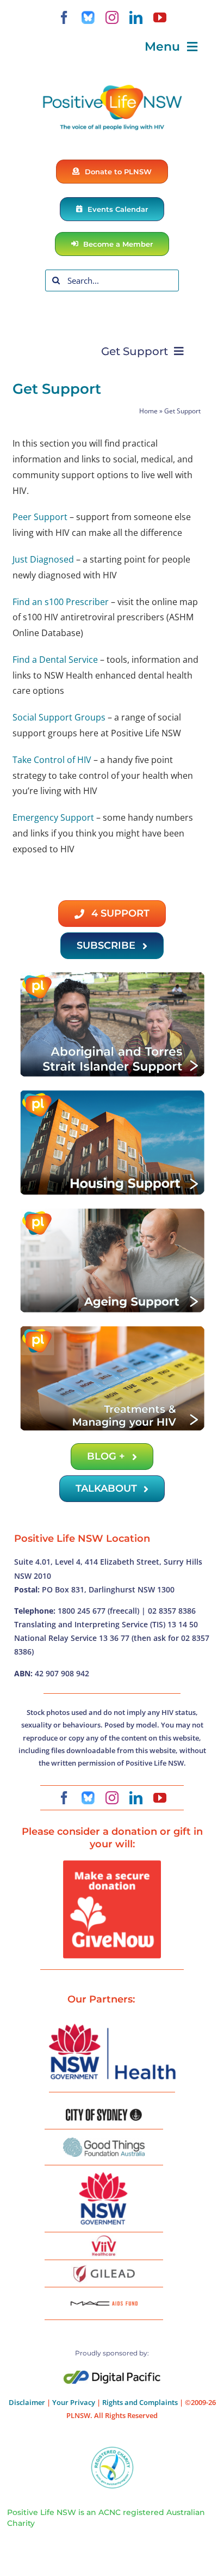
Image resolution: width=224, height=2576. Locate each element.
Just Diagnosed (43, 559)
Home (148, 411)
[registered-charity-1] (112, 2450)
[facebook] (64, 17)
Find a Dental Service (55, 660)
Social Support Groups (59, 717)
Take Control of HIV (52, 760)
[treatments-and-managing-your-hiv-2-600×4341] (112, 1329)
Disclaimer (27, 2402)
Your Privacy (74, 2402)
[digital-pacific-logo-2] (112, 2375)
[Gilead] (104, 2267)
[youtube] (160, 17)
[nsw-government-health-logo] (112, 2025)
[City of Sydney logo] (104, 2113)
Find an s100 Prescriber (61, 602)
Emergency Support (53, 817)
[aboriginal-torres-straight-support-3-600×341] (112, 975)
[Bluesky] (88, 17)
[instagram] (112, 17)
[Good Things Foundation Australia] (104, 2142)
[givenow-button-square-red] (112, 1865)
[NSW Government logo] (104, 2172)
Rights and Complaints (140, 2402)
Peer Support (40, 517)
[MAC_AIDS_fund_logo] (104, 2297)
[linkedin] (136, 17)
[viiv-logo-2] (104, 2239)
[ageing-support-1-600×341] (112, 1211)
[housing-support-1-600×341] (112, 1093)
